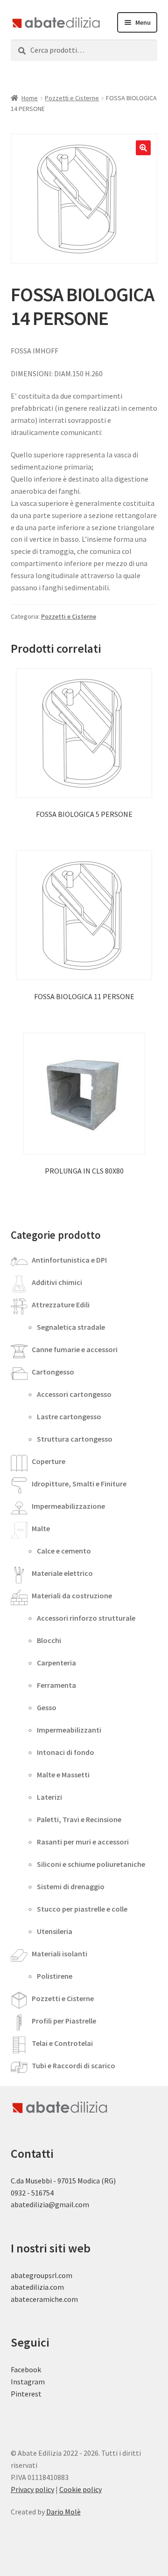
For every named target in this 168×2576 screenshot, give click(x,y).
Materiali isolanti (59, 1954)
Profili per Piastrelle (64, 2021)
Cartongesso (53, 1372)
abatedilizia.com (37, 2287)
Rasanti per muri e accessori (83, 1842)
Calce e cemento (64, 1551)
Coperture (49, 1461)
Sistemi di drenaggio (71, 1886)
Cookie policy (80, 2489)
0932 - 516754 (32, 2193)
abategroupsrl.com (42, 2275)
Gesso (47, 1707)
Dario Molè (63, 2512)
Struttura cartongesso (75, 1439)
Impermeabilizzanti (69, 1730)
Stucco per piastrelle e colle (82, 1909)
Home (30, 98)
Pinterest (26, 2394)
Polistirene (55, 1976)
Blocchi (49, 1640)
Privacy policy (32, 2489)
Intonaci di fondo (66, 1752)
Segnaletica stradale (71, 1327)
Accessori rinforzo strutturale (86, 1618)
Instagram (28, 2382)
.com (70, 2299)
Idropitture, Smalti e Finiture (79, 1484)
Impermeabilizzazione (68, 1506)
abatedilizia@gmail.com (50, 2204)
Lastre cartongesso (69, 1416)
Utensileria (55, 1931)
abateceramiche (37, 2299)
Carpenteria (56, 1663)
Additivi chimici (57, 1282)
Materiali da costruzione (72, 1595)
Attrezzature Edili (61, 1305)
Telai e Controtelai (62, 2043)
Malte (41, 1528)
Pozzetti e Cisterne (72, 98)
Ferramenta (56, 1685)
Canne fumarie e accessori (75, 1349)
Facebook (26, 2369)
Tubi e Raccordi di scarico (73, 2065)
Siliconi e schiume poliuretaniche (91, 1864)
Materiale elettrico (62, 1573)
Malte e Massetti (63, 1775)
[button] (143, 148)
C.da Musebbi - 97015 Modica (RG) (63, 2181)
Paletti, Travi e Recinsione (79, 1819)
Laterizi (49, 1797)
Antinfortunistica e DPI (69, 1260)
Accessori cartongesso (74, 1394)
